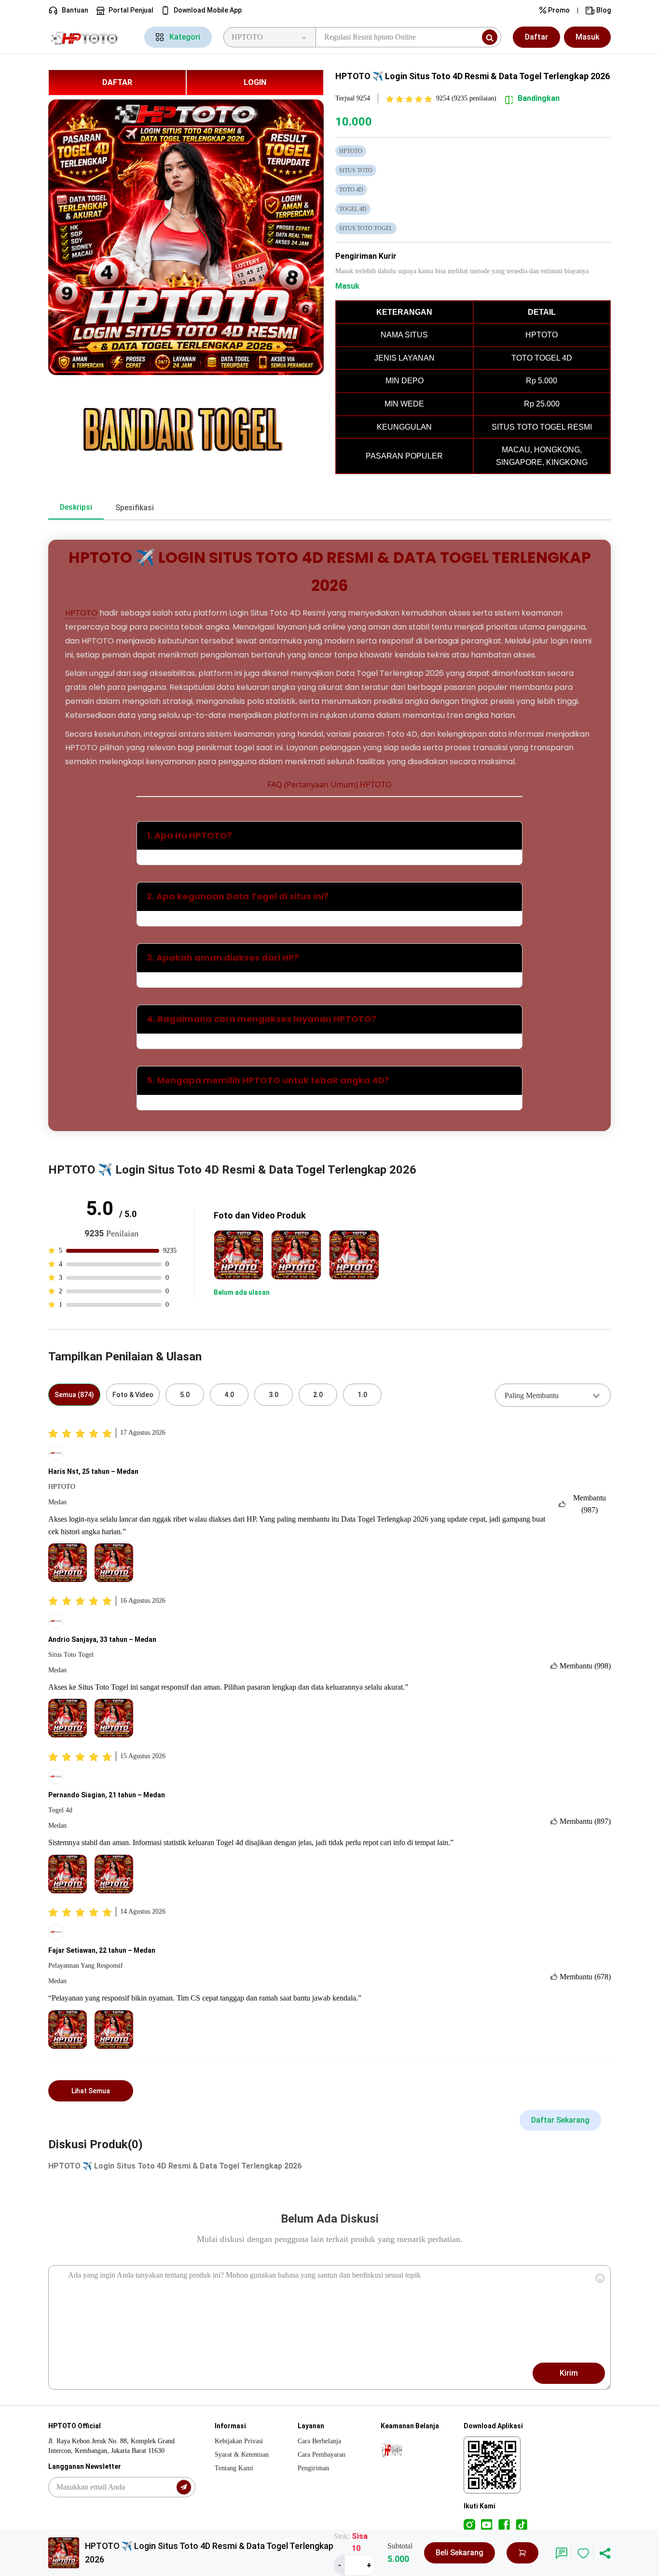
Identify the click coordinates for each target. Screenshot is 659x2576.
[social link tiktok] (522, 2524)
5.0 (185, 1395)
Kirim (569, 2373)
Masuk (587, 37)
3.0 (274, 1395)
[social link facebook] (504, 2524)
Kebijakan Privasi (239, 2441)
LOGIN (255, 82)
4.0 (229, 1395)
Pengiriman (313, 2468)
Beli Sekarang (460, 2553)
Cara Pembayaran (322, 2455)
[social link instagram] (469, 2524)
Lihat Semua (91, 2091)
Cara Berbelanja (319, 2441)
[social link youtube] (487, 2524)
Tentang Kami (234, 2468)
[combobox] (553, 1395)
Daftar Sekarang (560, 2120)
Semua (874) (74, 1395)
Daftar (536, 37)
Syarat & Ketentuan (242, 2455)
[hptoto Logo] (90, 37)
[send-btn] (184, 2487)
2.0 (318, 1395)
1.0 (362, 1395)
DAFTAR (117, 82)
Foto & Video (133, 1395)
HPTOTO (81, 613)
